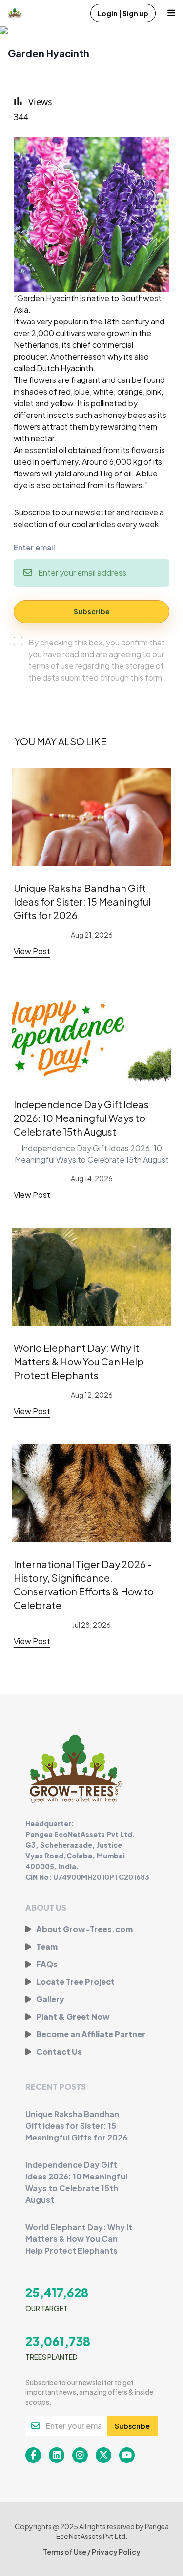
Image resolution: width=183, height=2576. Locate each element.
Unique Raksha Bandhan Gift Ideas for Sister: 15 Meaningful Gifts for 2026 (82, 901)
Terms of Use (65, 2552)
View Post (32, 951)
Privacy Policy (116, 2552)
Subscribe (92, 611)
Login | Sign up (123, 13)
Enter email (34, 547)
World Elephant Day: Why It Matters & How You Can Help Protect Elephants (79, 1361)
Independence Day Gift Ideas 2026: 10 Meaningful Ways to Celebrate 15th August (81, 1118)
